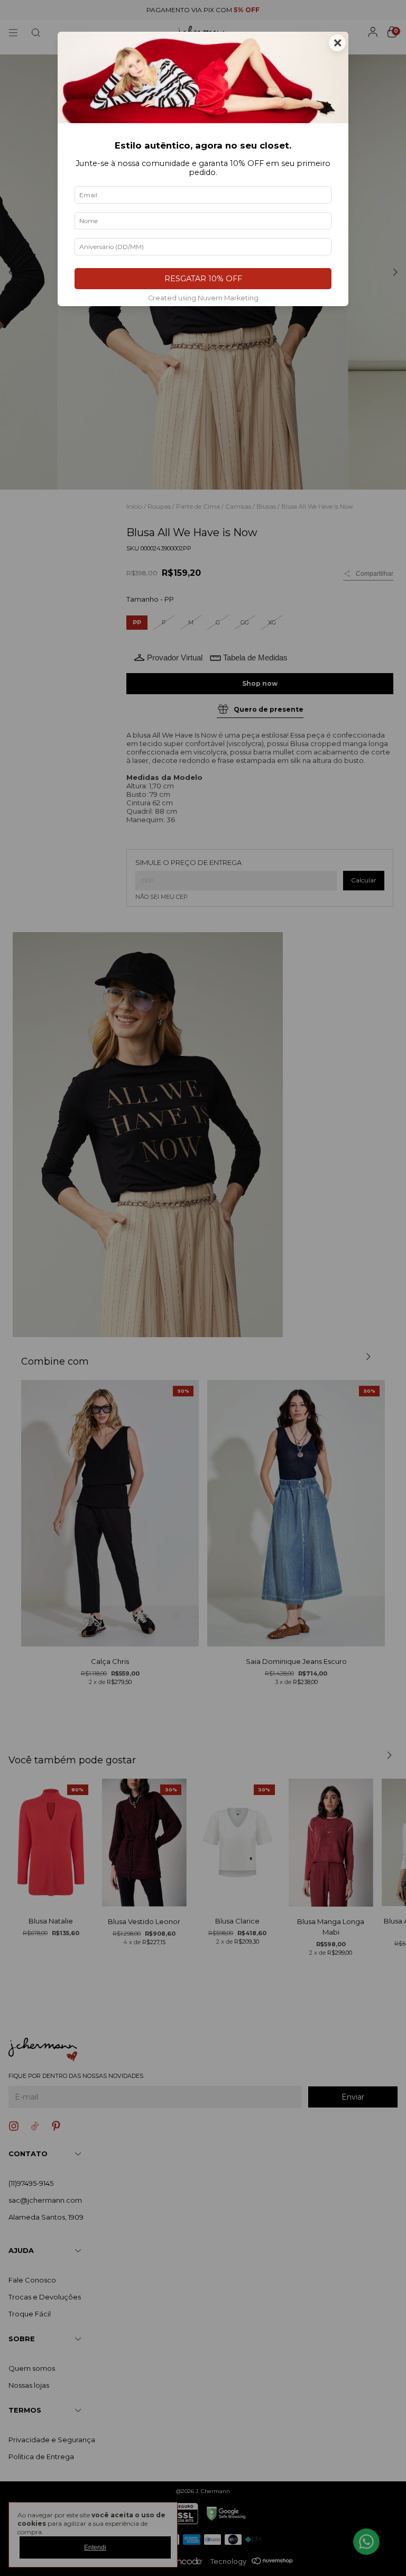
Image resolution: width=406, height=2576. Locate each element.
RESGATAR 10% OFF (203, 279)
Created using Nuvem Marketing (203, 298)
